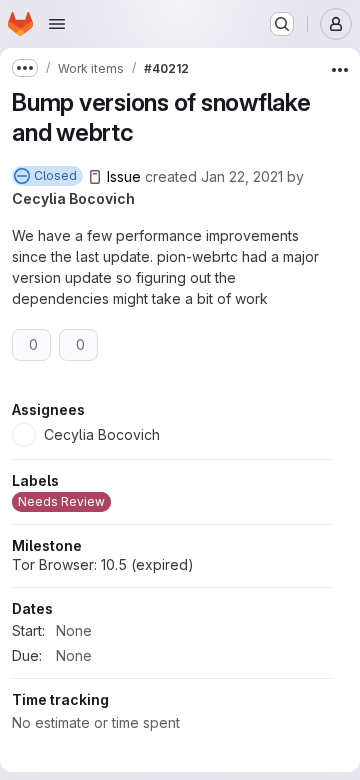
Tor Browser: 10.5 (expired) (103, 691)
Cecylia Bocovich (73, 198)
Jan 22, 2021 (242, 176)
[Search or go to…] (282, 24)
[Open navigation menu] (57, 24)
